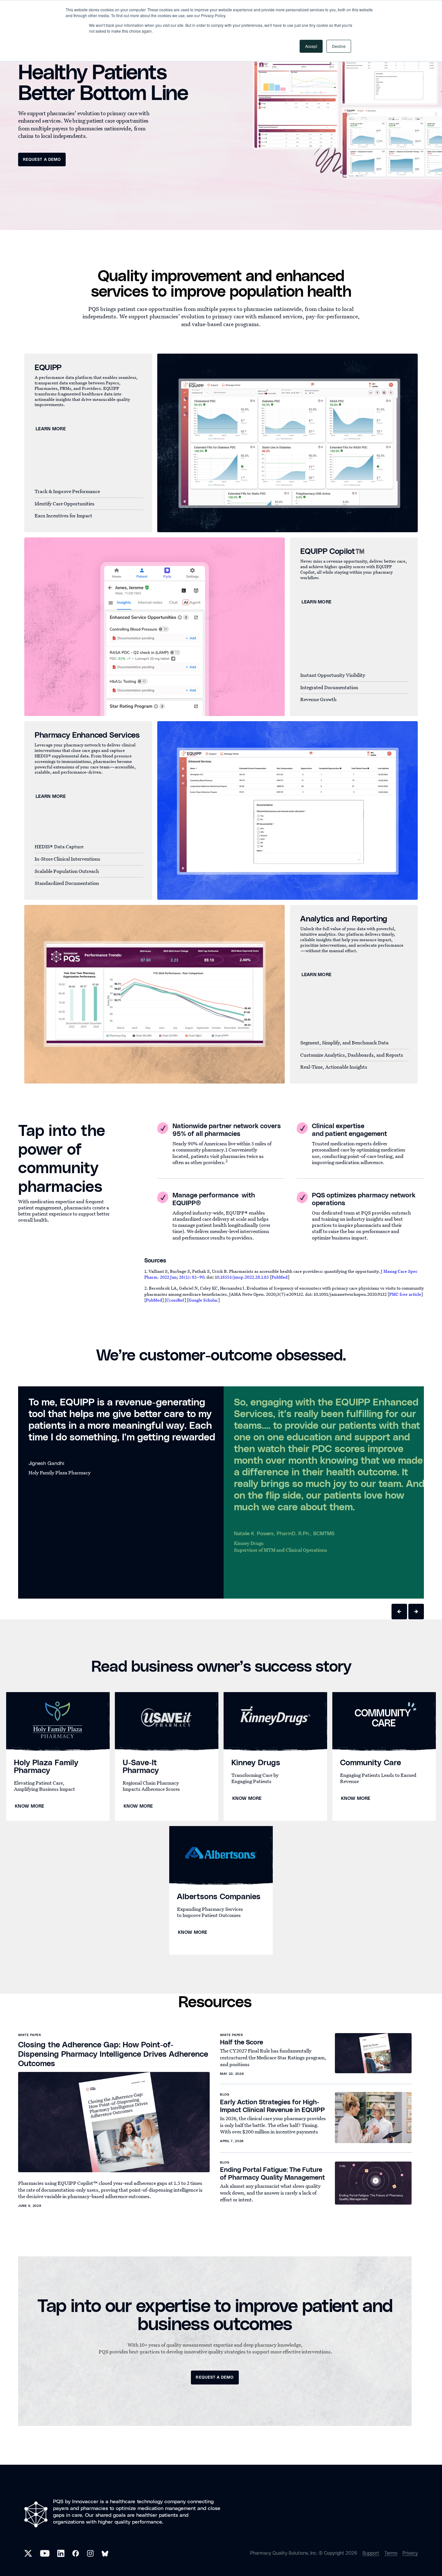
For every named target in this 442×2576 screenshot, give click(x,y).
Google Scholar (203, 1300)
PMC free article (405, 1294)
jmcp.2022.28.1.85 (251, 1277)
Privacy (410, 2553)
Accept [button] (311, 46)
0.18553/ (225, 1277)
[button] (399, 1612)
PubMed (280, 1277)
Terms (391, 2553)
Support (371, 2553)
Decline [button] (339, 46)
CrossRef (175, 1300)
